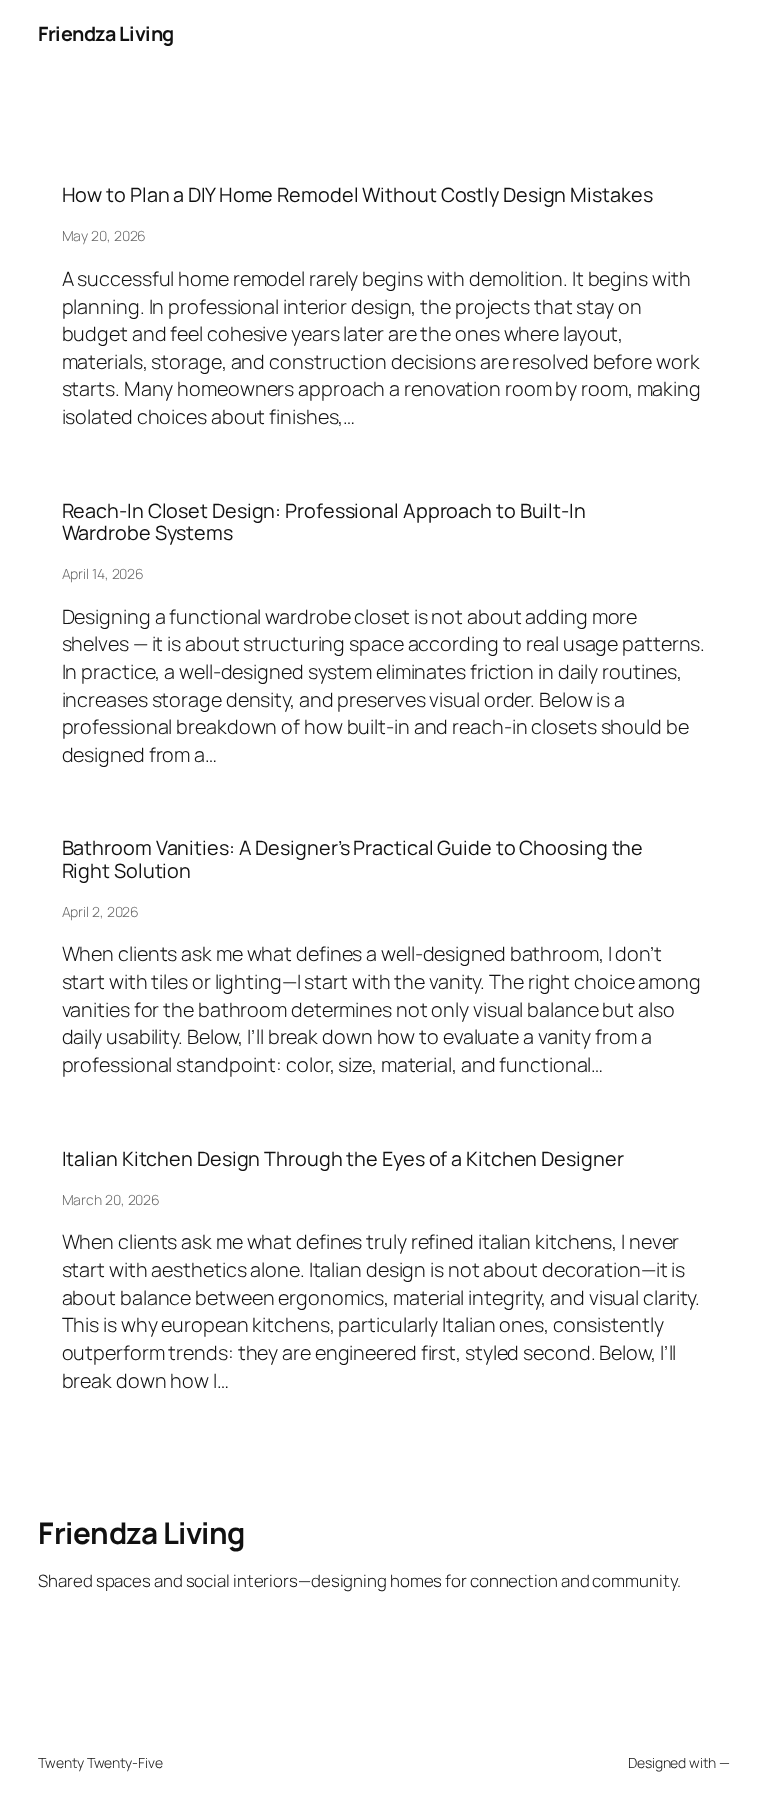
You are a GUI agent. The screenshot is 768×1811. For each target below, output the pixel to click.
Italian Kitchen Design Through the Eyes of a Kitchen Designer (343, 1159)
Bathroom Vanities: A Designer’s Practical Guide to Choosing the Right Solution (353, 859)
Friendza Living (106, 33)
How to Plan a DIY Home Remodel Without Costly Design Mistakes (357, 195)
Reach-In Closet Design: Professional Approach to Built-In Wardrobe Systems (324, 522)
